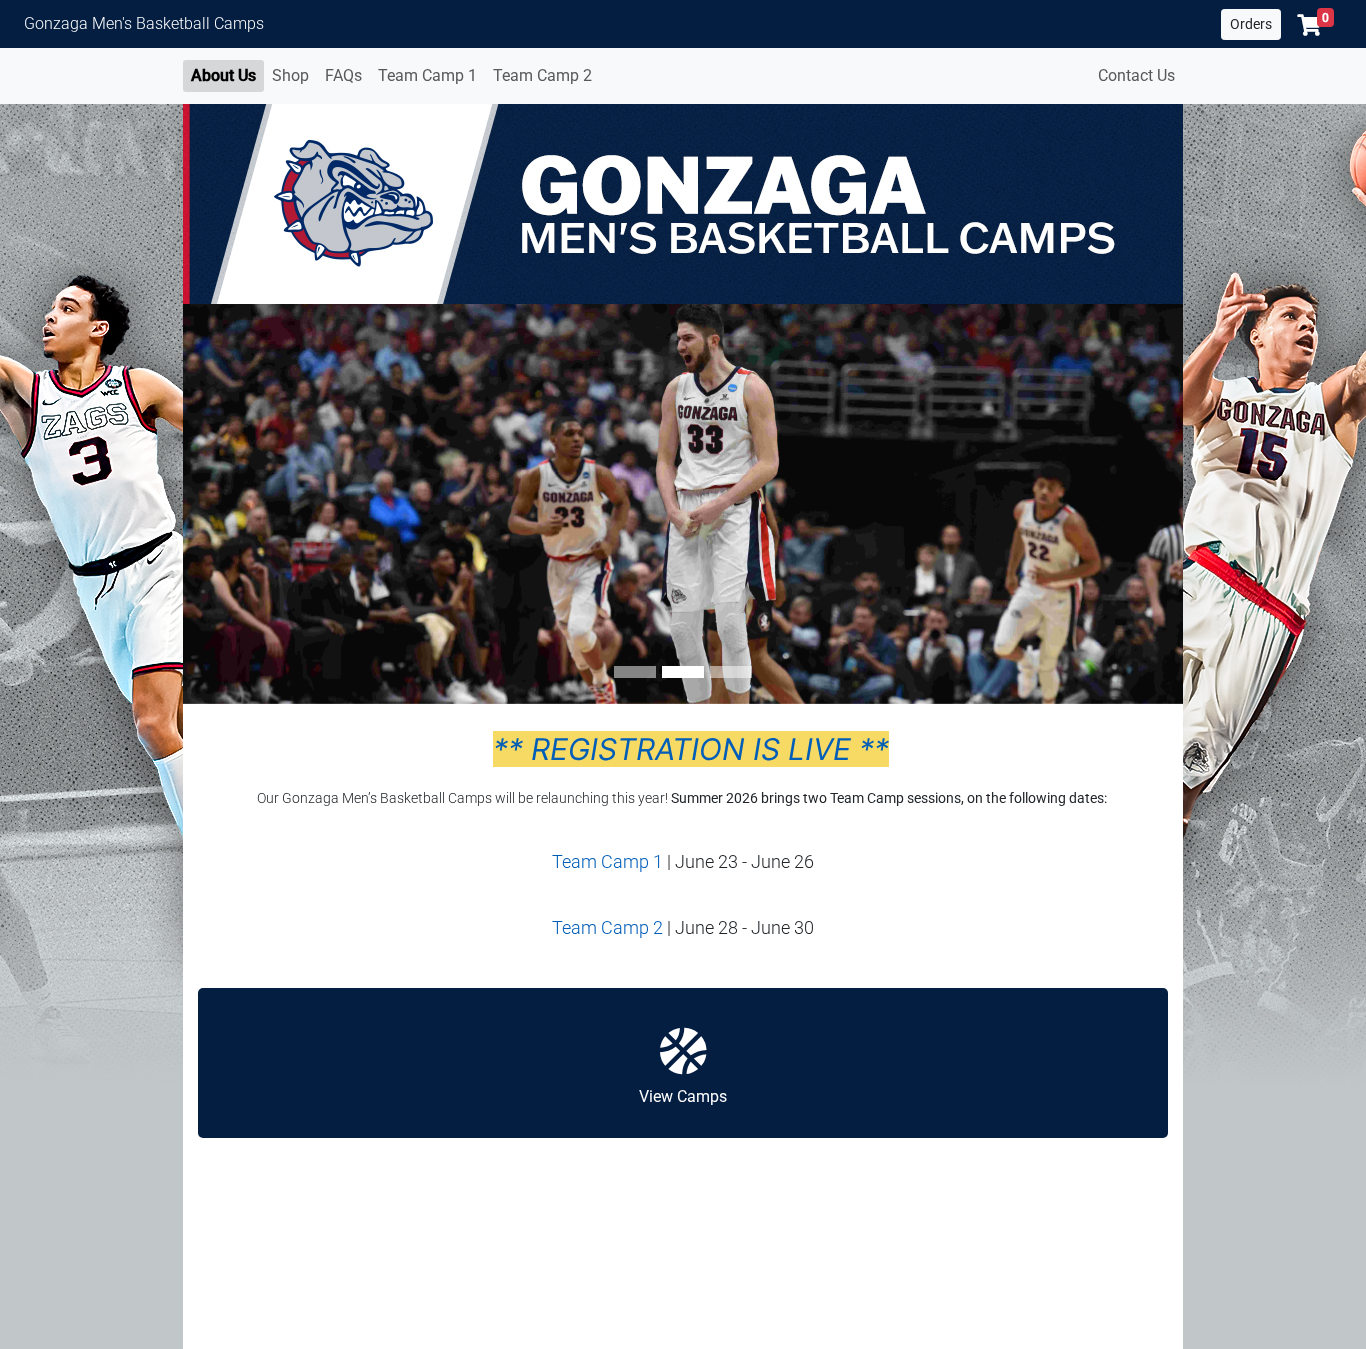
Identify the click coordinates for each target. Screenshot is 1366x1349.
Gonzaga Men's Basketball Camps (144, 23)
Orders (1251, 24)
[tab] (635, 672)
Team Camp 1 (427, 75)
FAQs (343, 75)
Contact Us (1136, 75)
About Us (223, 75)
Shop (290, 75)
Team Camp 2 (542, 75)
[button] (1315, 25)
